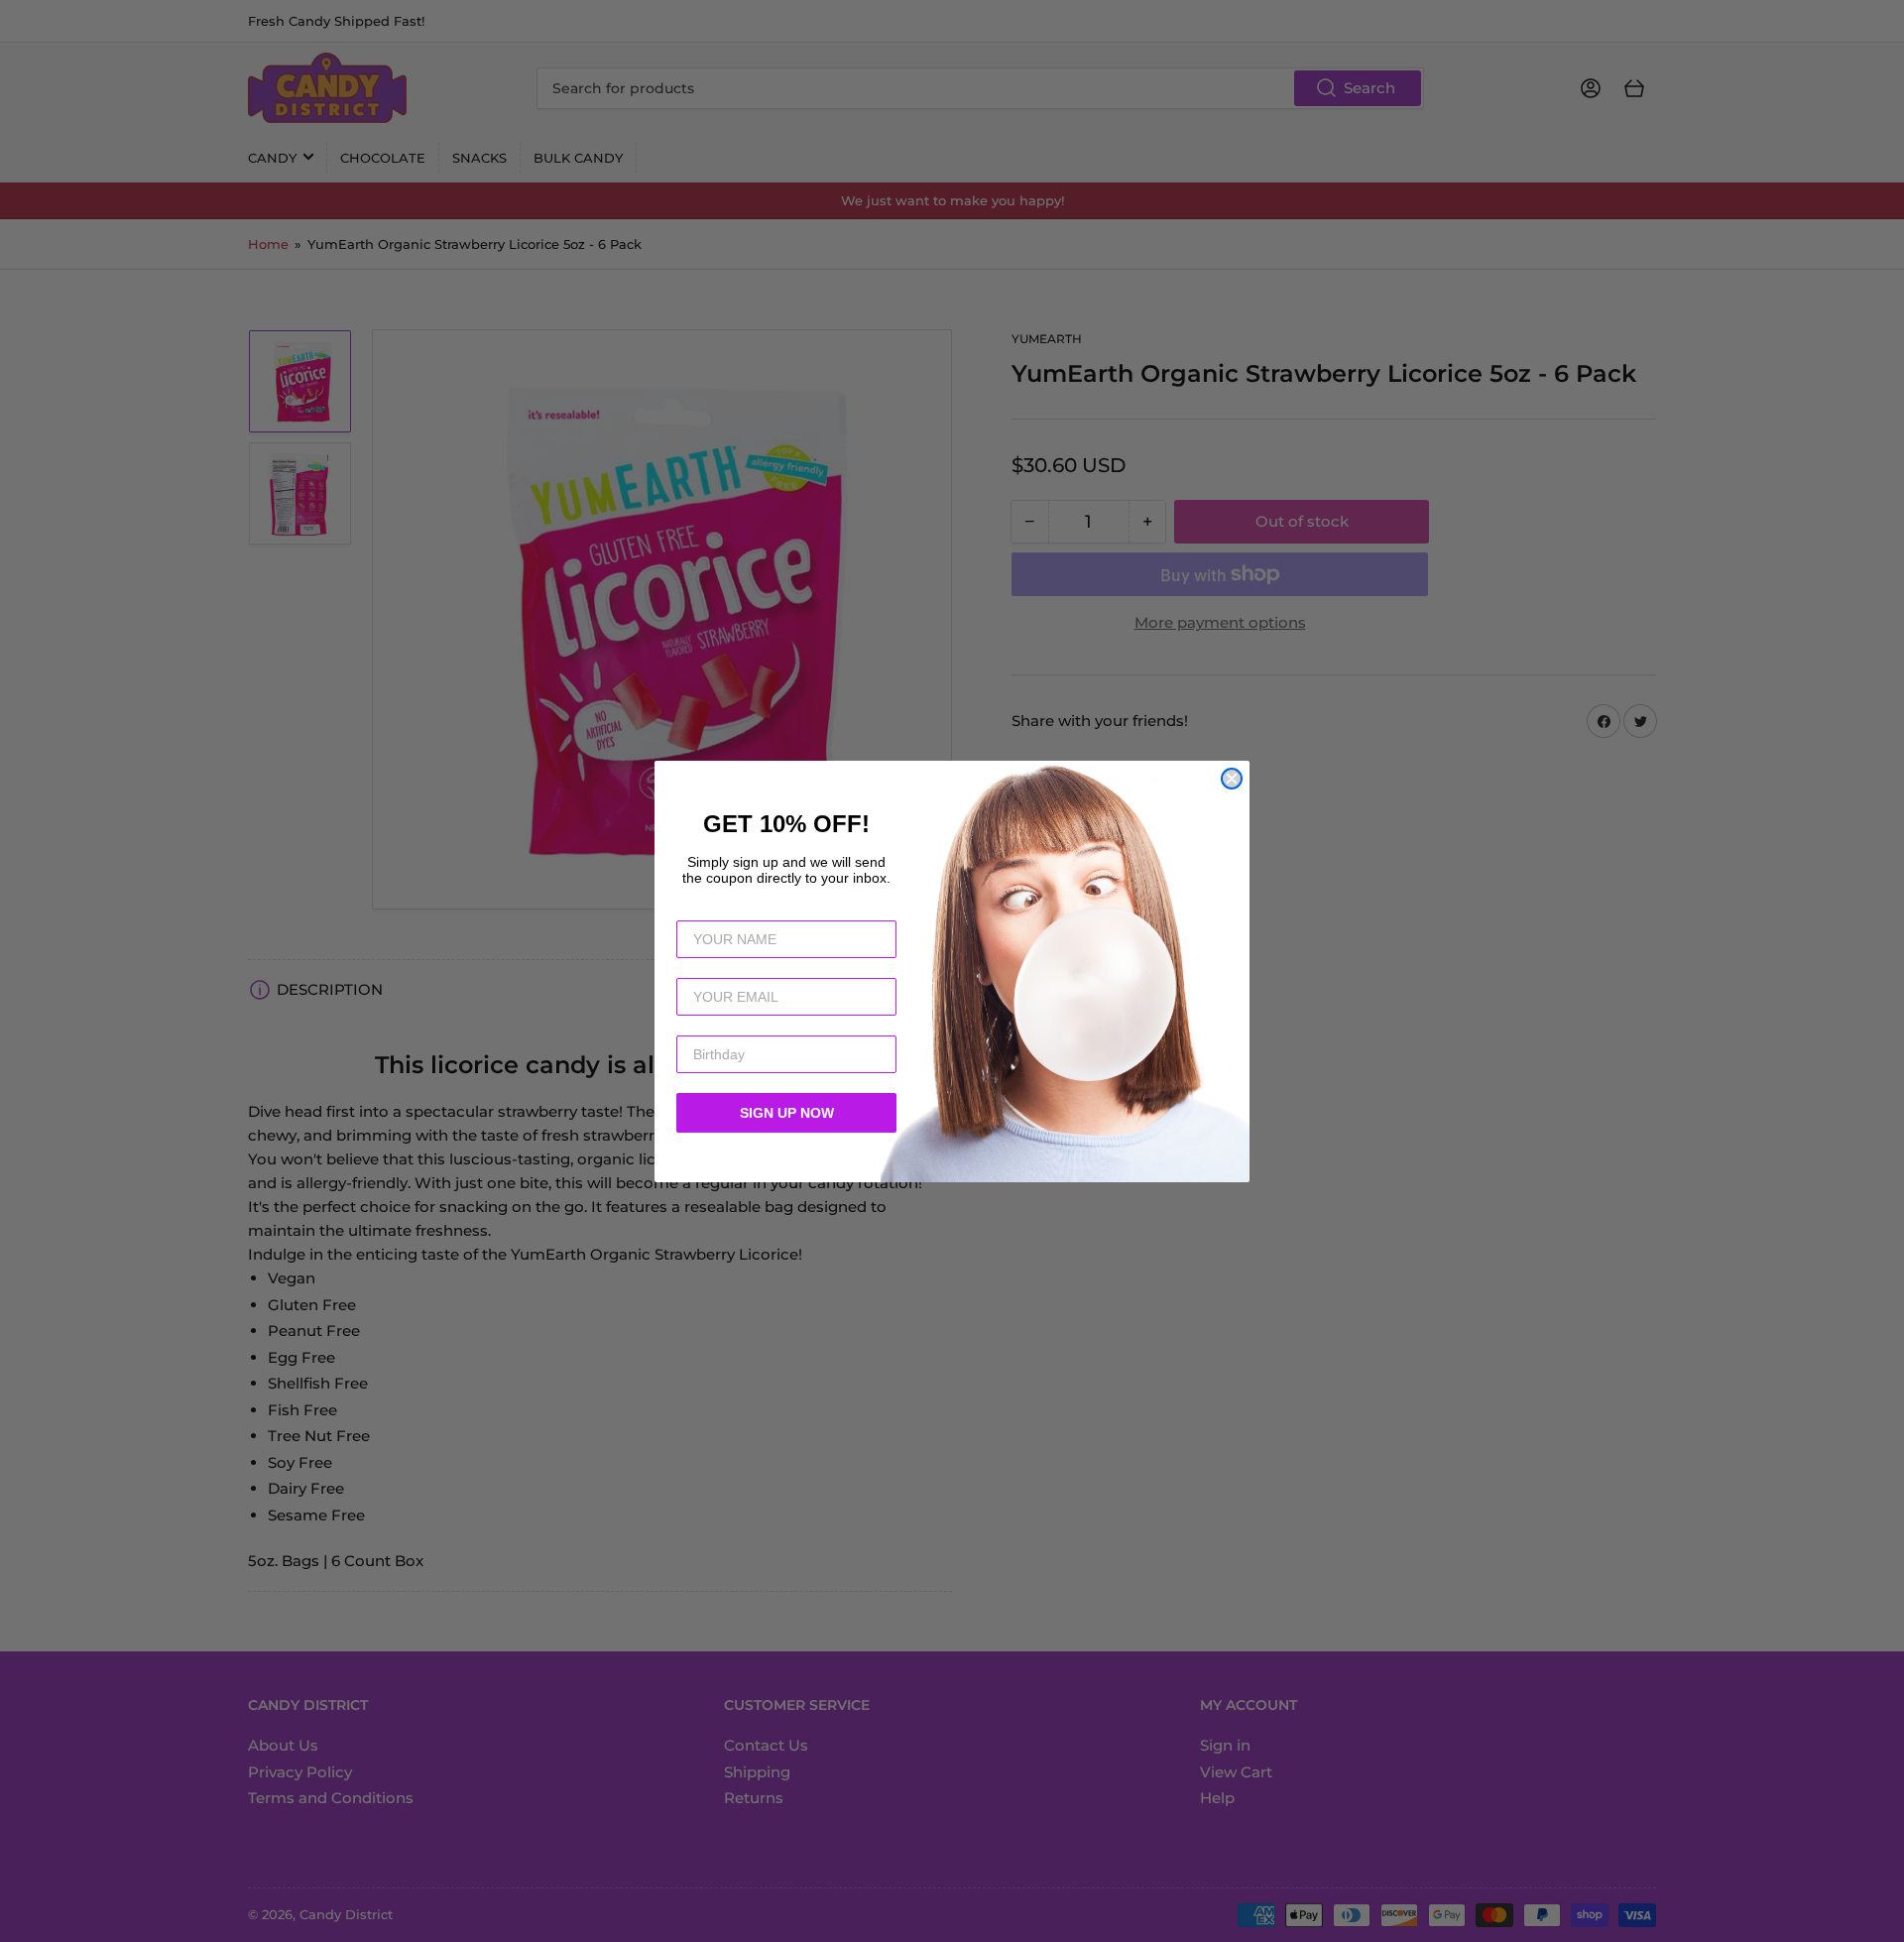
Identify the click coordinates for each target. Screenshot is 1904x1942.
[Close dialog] (1232, 779)
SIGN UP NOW (787, 1113)
